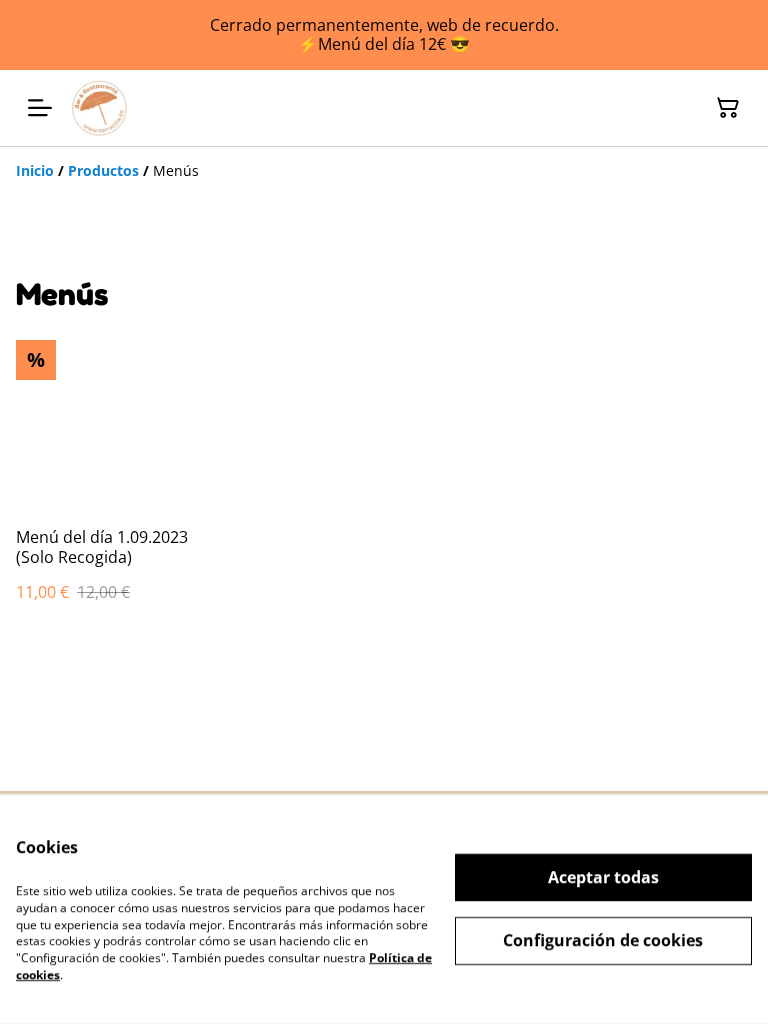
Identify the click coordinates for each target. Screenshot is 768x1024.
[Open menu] (40, 108)
